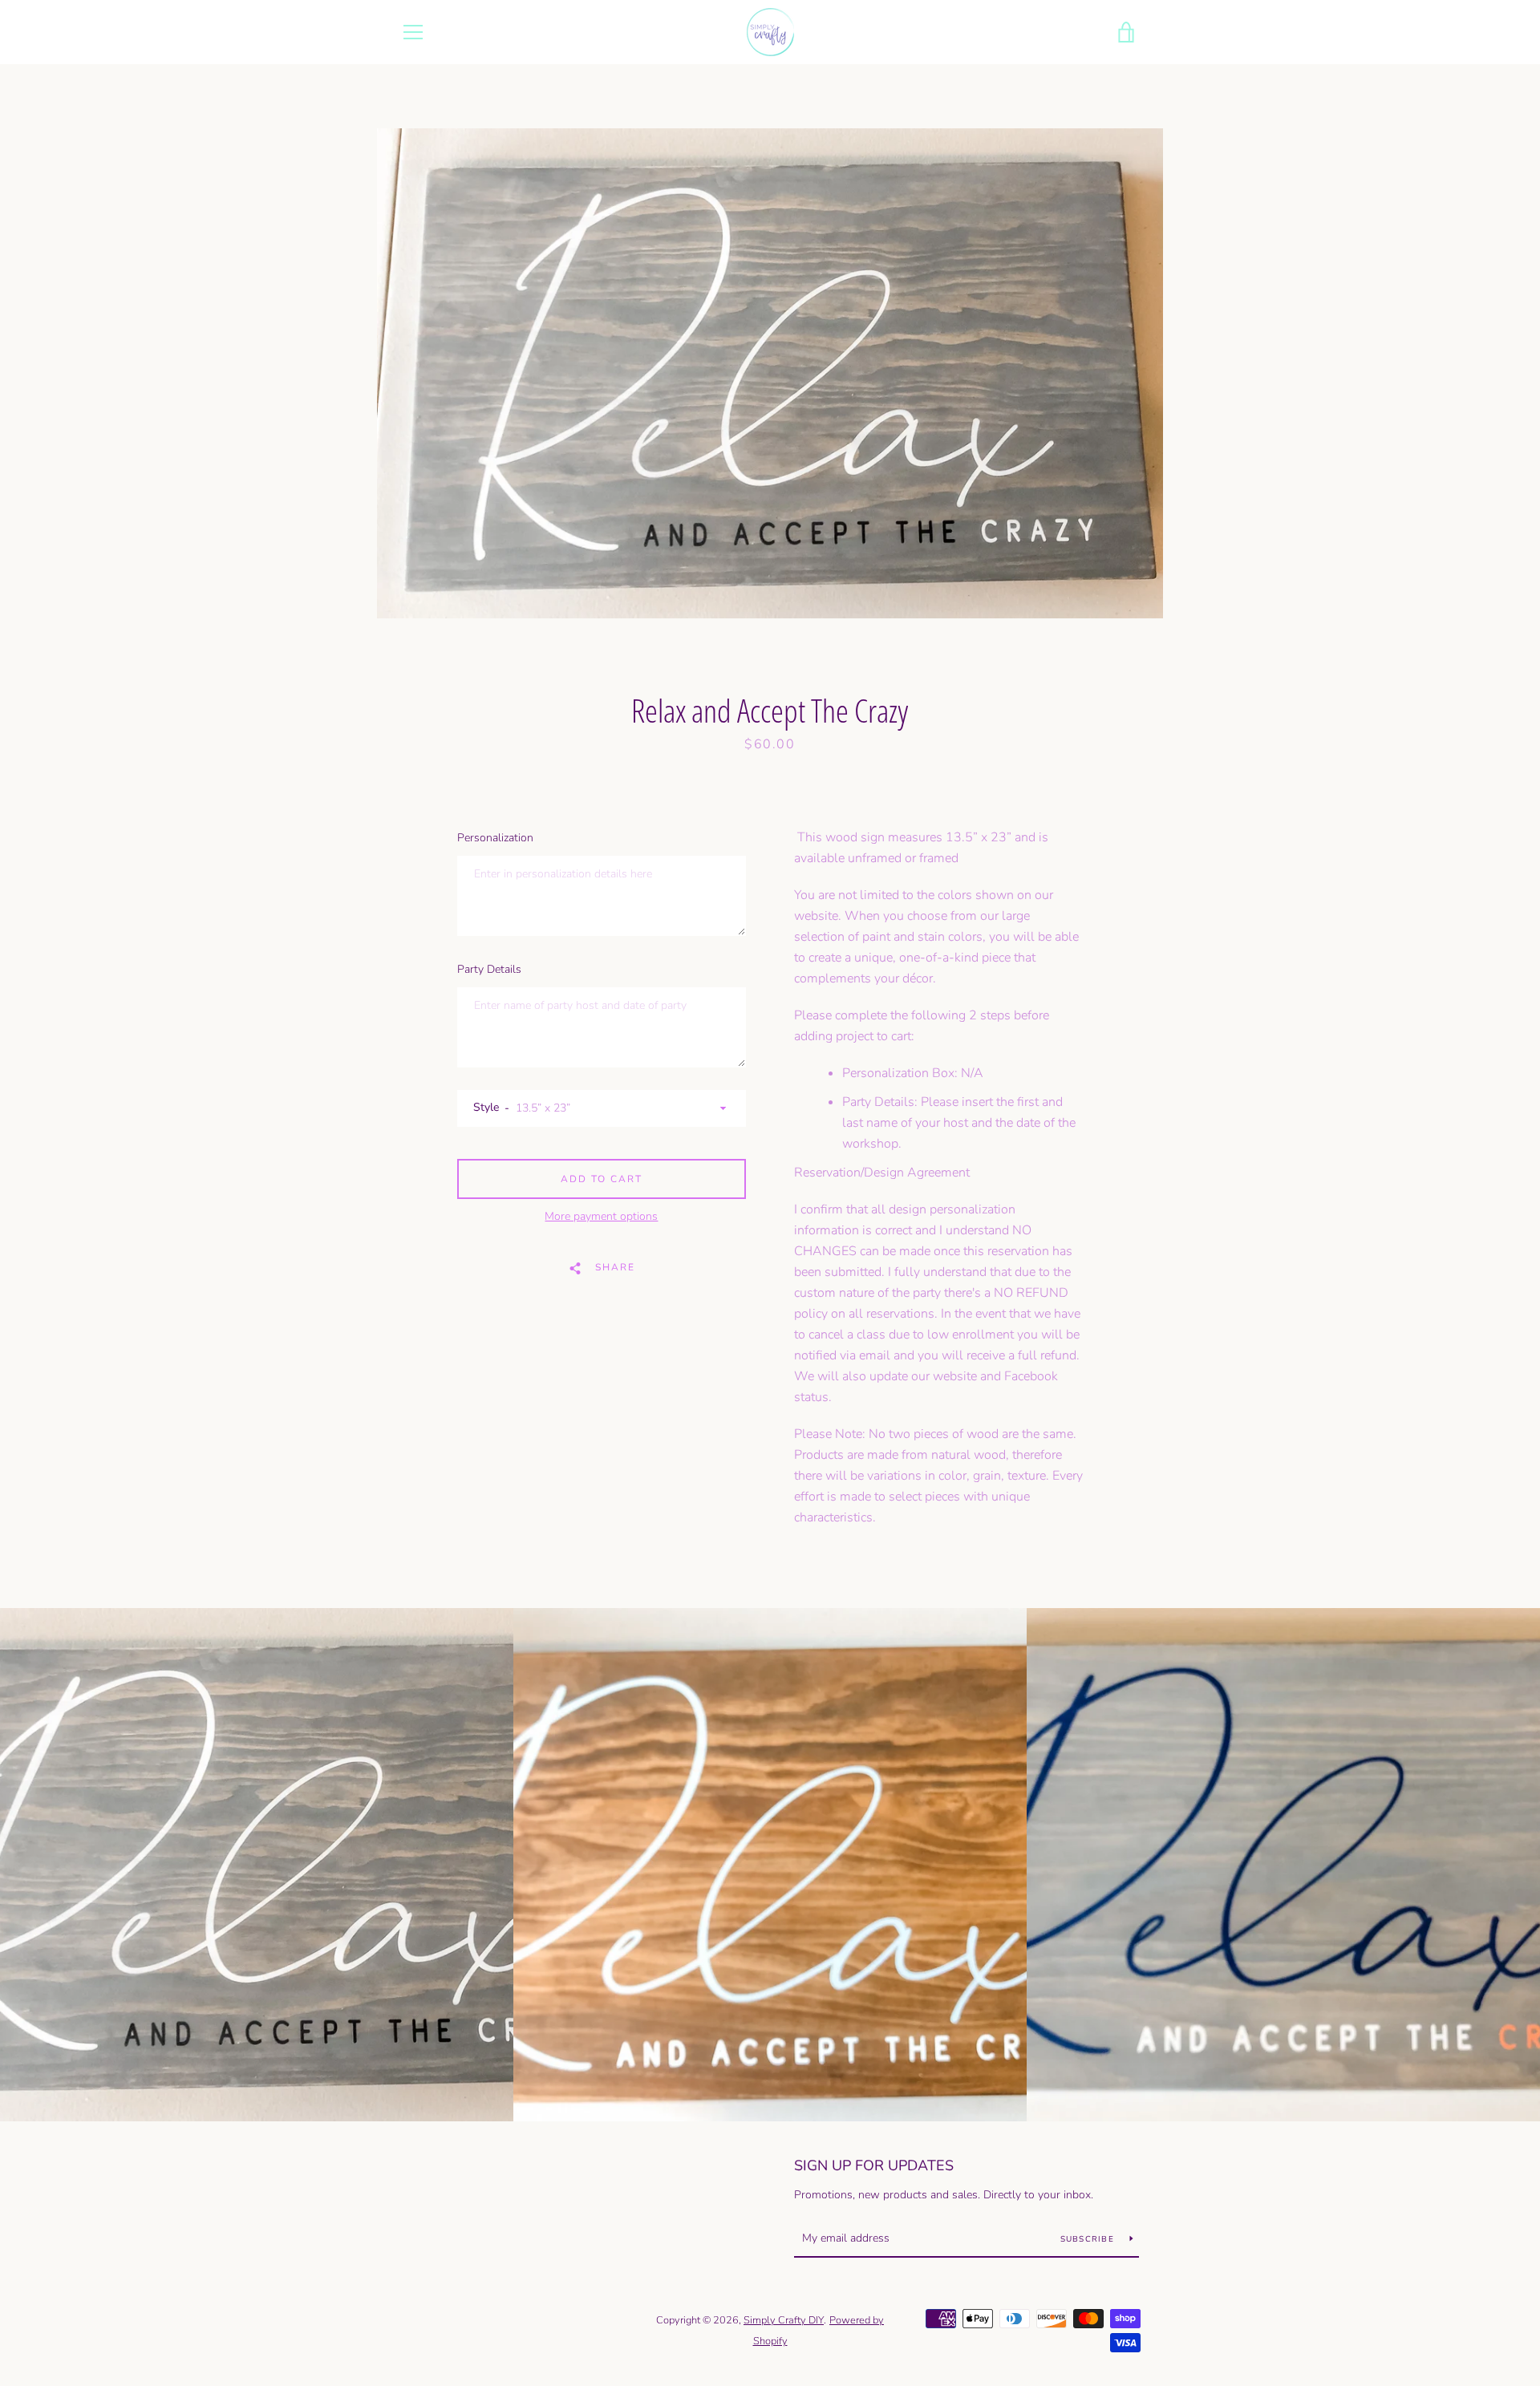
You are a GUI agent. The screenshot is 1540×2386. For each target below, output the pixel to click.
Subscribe (1089, 2239)
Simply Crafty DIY (784, 2320)
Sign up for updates (874, 2165)
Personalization (495, 838)
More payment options (601, 1216)
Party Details (489, 969)
